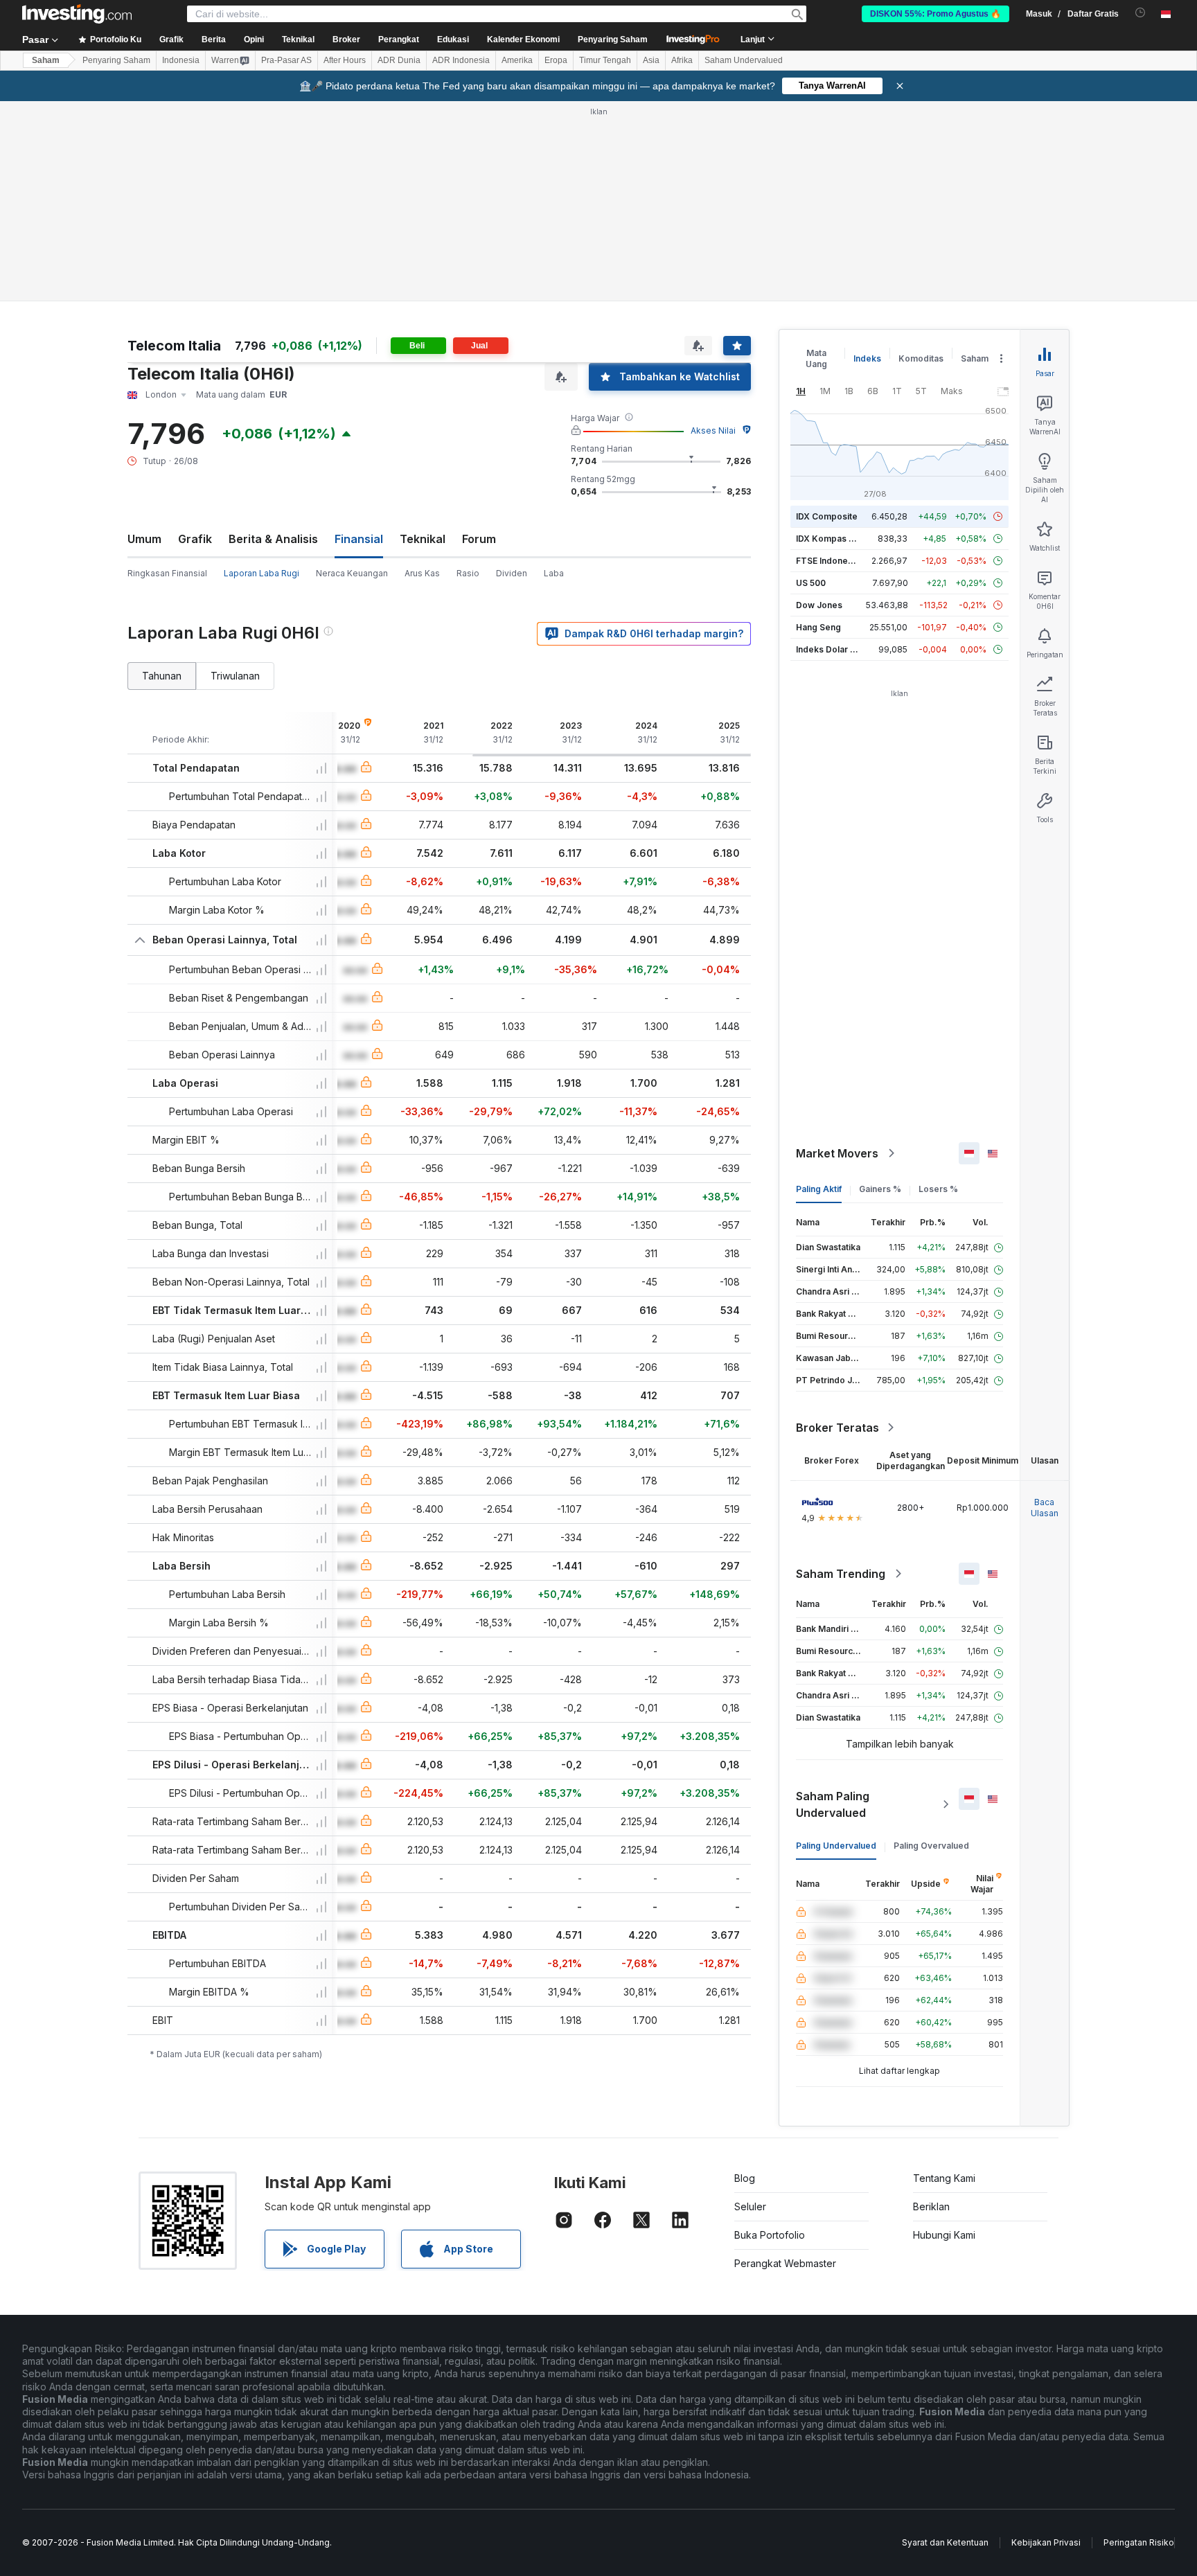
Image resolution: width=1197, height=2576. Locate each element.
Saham (46, 60)
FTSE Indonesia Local (840, 561)
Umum (144, 539)
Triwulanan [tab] (235, 676)
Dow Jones (819, 605)
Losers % (938, 1189)
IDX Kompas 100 (830, 539)
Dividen (512, 573)
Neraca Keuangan (352, 573)
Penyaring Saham (613, 39)
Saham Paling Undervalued (833, 1804)
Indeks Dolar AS (829, 649)
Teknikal (423, 539)
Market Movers (837, 1153)
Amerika (517, 60)
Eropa (556, 60)
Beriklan (931, 2206)
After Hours (345, 60)
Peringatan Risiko (1139, 2542)
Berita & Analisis (273, 539)
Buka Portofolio (770, 2235)
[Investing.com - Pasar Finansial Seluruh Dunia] (77, 14)
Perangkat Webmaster (785, 2263)
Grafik (195, 539)
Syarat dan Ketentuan (945, 2542)
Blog (745, 2178)
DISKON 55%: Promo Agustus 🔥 (936, 14)
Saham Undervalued (744, 60)
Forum (479, 539)
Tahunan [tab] (162, 676)
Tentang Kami (944, 2178)
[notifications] (1141, 13)
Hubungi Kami (944, 2235)
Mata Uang (816, 358)
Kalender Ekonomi (523, 39)
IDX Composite (827, 516)
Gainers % (880, 1189)
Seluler (750, 2206)
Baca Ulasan (1045, 1508)
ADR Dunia (399, 60)
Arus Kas (422, 573)
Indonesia (181, 60)
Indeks (867, 358)
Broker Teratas (837, 1428)
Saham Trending (841, 1574)
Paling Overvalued (931, 1846)
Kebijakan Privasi (1046, 2542)
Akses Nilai (713, 430)
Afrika (682, 60)
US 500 (811, 583)
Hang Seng (818, 627)
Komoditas (921, 358)
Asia (651, 60)
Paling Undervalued (836, 1846)
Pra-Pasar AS (286, 60)
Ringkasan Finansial (167, 573)
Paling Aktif (819, 1189)
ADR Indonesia (461, 60)
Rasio (468, 573)
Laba (554, 573)
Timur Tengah (605, 60)
